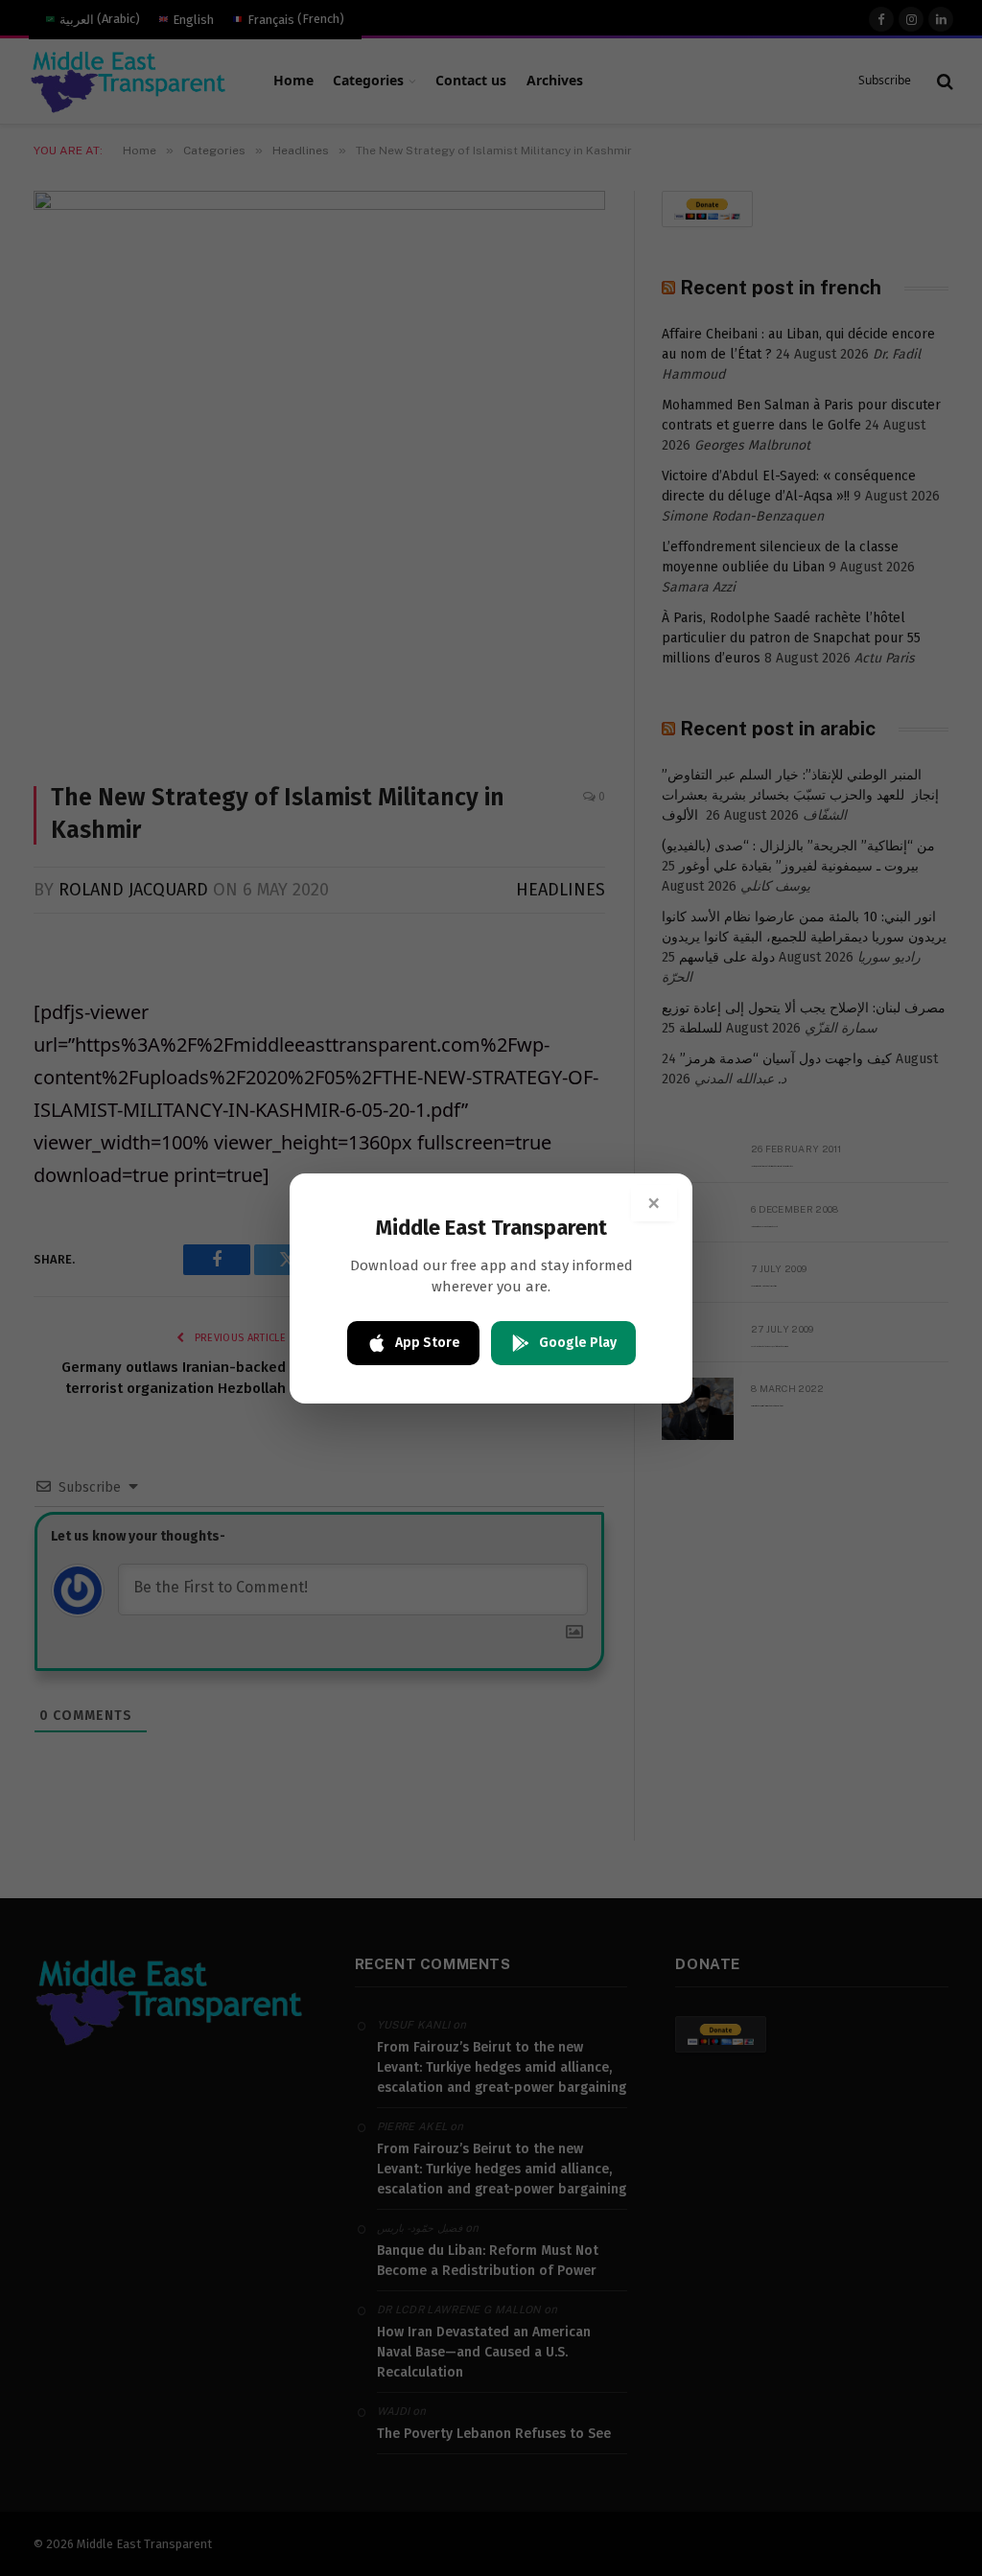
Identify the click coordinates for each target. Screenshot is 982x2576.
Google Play (578, 1343)
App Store (428, 1343)
